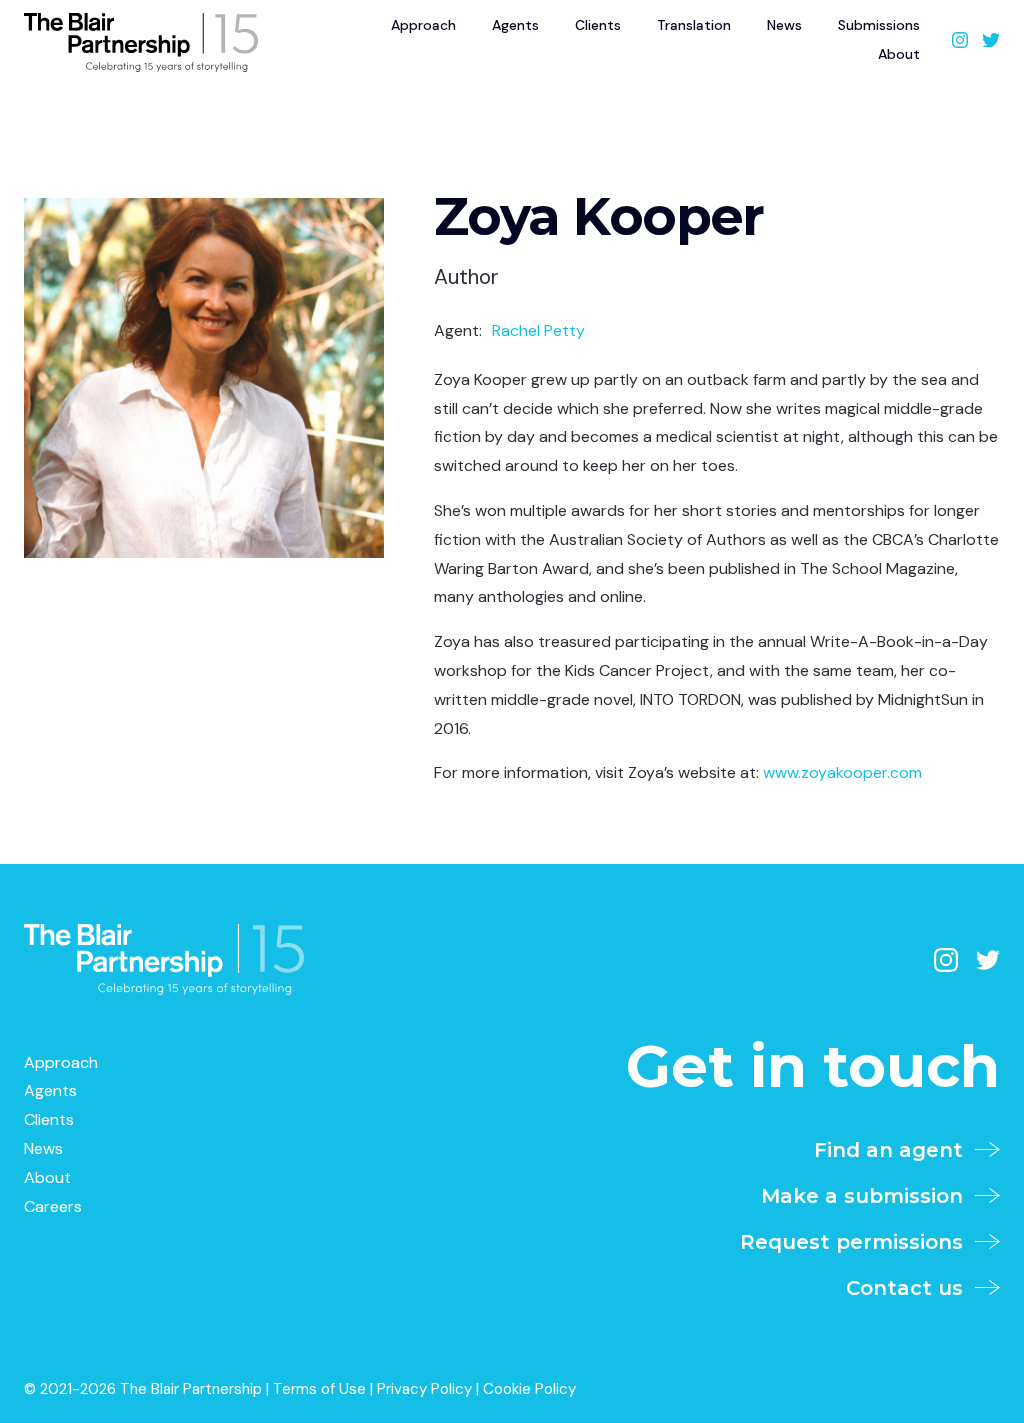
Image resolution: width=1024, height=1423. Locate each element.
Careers (53, 1206)
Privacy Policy (424, 1389)
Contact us (910, 1288)
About (899, 54)
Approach (61, 1062)
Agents (50, 1090)
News (43, 1148)
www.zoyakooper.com (842, 772)
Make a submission (868, 1196)
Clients (49, 1119)
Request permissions (857, 1242)
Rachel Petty (538, 330)
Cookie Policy (529, 1389)
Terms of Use (319, 1389)
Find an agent (894, 1150)
